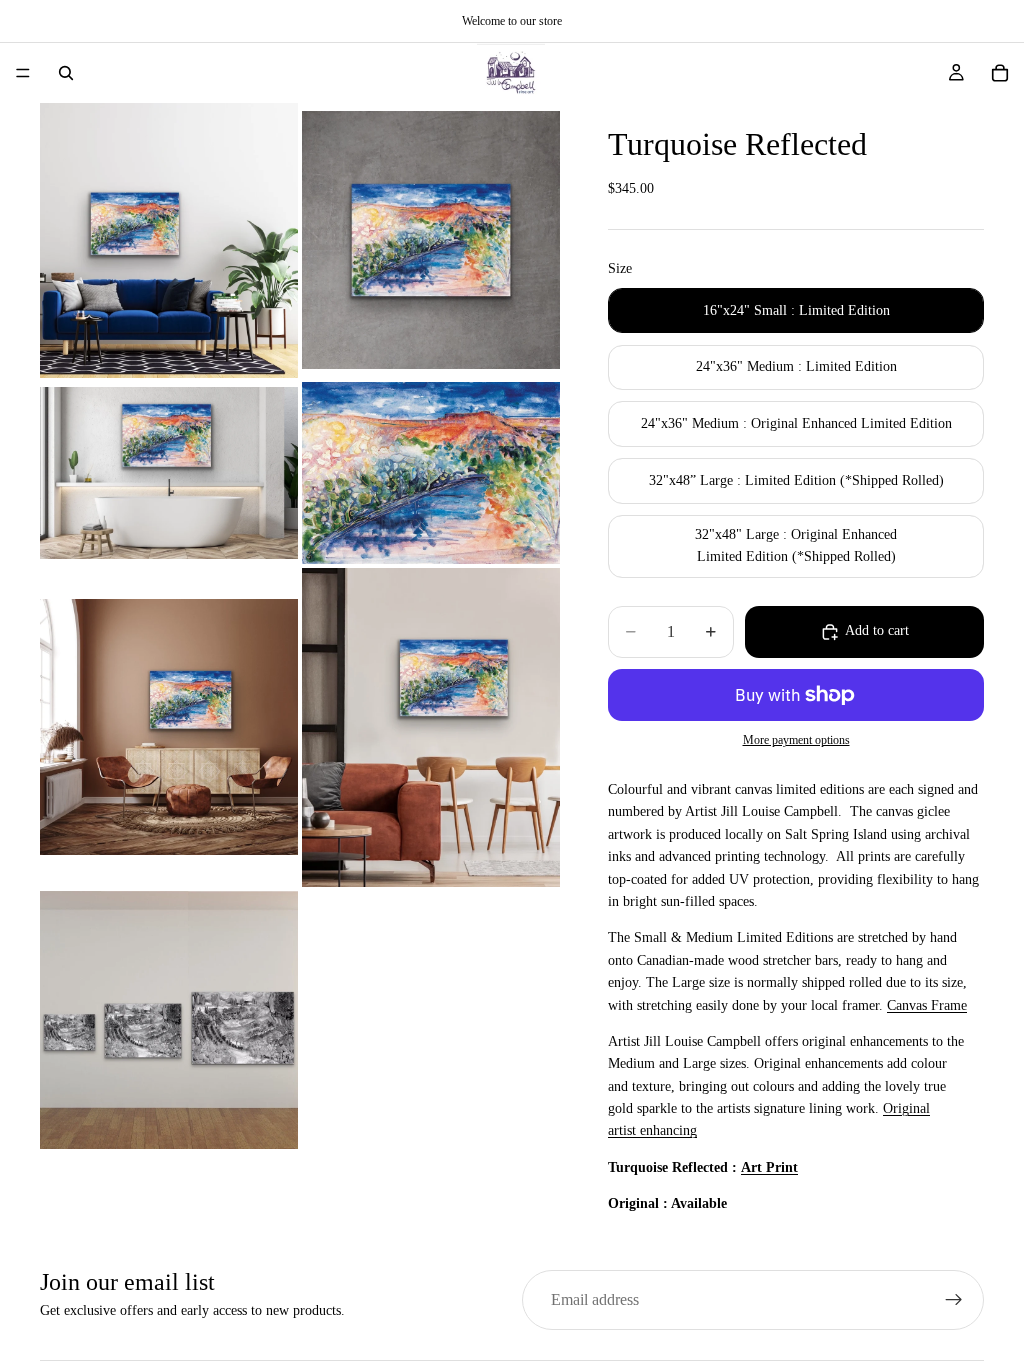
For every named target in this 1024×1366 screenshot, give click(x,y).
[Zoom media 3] (169, 473)
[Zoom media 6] (431, 727)
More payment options (796, 740)
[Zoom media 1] (169, 240)
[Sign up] (954, 1300)
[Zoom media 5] (169, 727)
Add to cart (877, 630)
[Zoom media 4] (431, 473)
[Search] (66, 73)
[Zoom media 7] (169, 1020)
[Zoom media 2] (431, 240)
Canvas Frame (927, 1005)
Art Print (769, 1167)
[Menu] (23, 73)
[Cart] (1000, 73)
